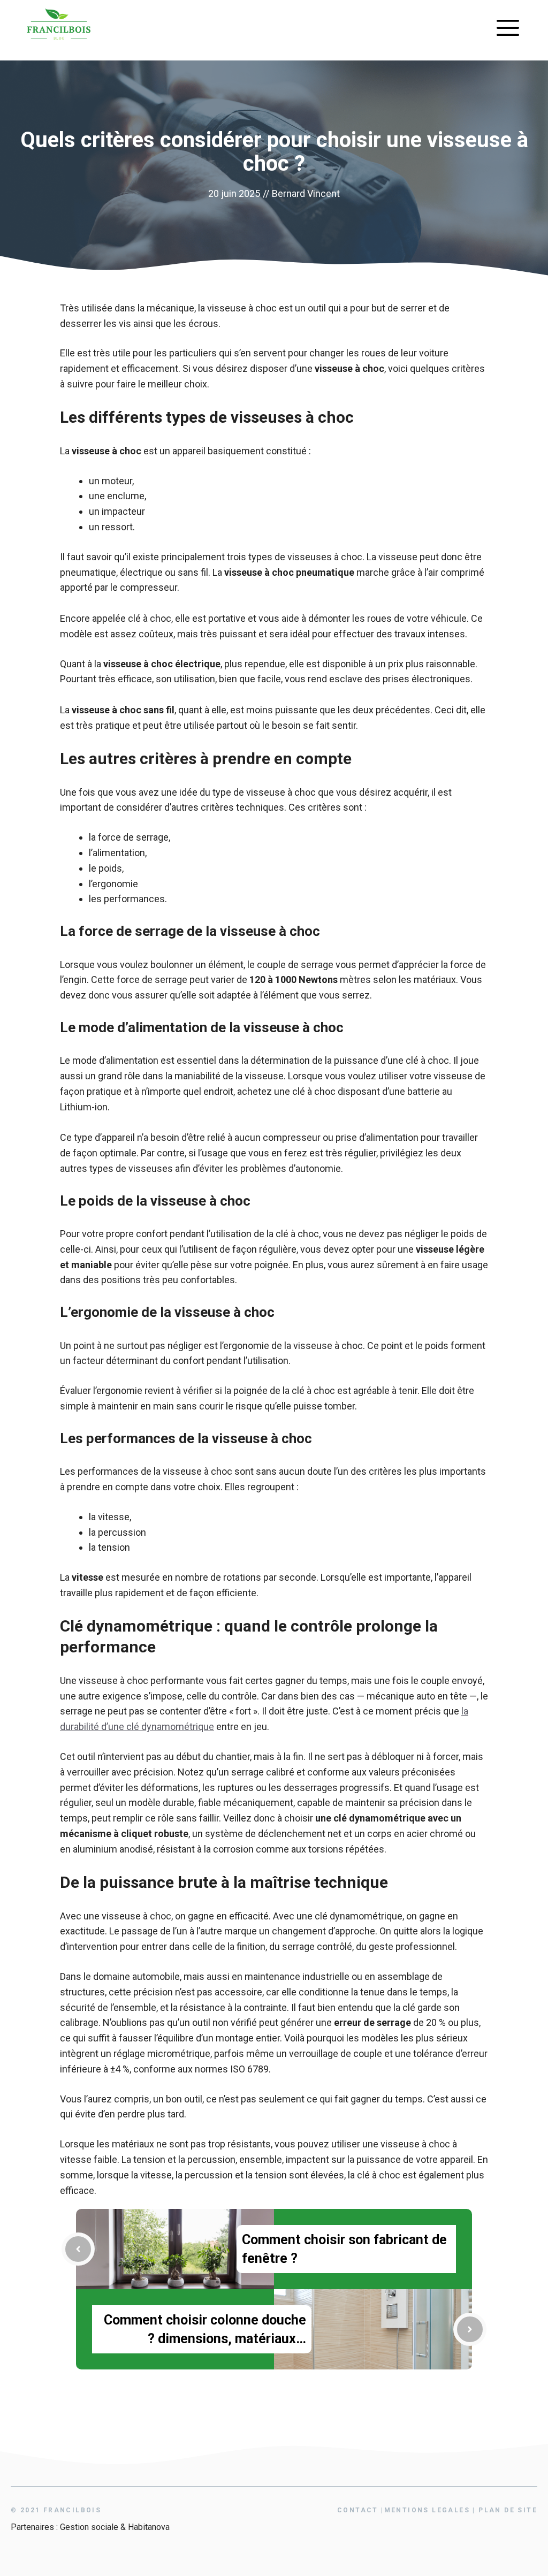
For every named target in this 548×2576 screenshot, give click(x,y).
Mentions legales (427, 2510)
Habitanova (149, 2527)
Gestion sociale (89, 2527)
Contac (358, 2510)
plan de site (508, 2510)
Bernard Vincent (306, 193)
